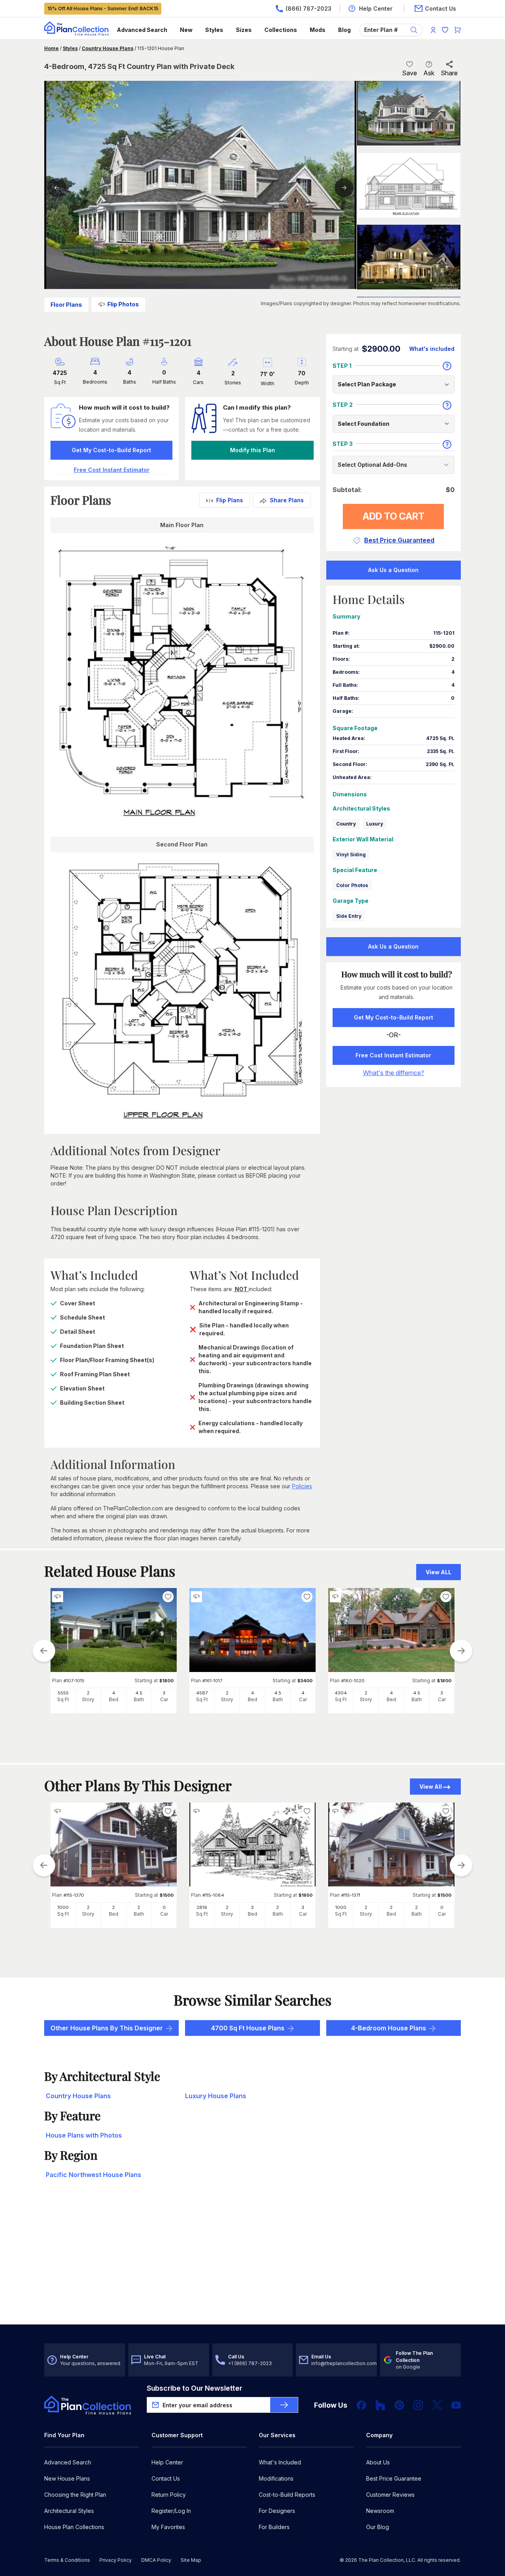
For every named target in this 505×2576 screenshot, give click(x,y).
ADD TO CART (394, 516)
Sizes (244, 30)
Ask (429, 73)
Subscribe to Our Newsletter (195, 2388)
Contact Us (166, 2478)
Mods (318, 30)
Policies (302, 1486)
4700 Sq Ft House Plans (248, 2028)
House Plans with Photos (84, 2135)
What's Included (280, 2462)
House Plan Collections (74, 2527)
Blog (344, 30)
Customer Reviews (390, 2495)
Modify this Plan (252, 450)
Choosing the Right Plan (75, 2495)
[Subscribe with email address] (284, 2405)
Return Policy (169, 2495)
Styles (214, 30)
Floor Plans (66, 305)
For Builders (274, 2527)
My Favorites (168, 2527)
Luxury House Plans (216, 2096)
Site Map (191, 2560)
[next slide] (461, 1651)
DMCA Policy (156, 2560)
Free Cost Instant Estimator (393, 1055)
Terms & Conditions (67, 2560)
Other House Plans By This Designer (107, 2028)
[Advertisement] (252, 2263)
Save (410, 73)
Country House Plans (108, 48)
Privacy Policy (116, 2560)
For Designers (277, 2511)
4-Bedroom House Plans (389, 2028)
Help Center (167, 2462)
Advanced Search (142, 30)
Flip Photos (123, 304)
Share (449, 73)
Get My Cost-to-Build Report (111, 450)
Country (346, 824)
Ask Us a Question (393, 570)
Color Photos (352, 885)
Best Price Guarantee (394, 2478)
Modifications (276, 2478)
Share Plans (287, 500)
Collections (281, 30)
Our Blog (378, 2527)
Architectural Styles (69, 2511)
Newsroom (380, 2511)
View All (431, 1787)
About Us (378, 2462)
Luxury (375, 824)
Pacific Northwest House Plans (94, 2175)
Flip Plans (230, 500)
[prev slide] (44, 1651)
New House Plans (67, 2478)
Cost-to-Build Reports (287, 2495)
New (186, 30)
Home (51, 48)
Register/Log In (171, 2511)
